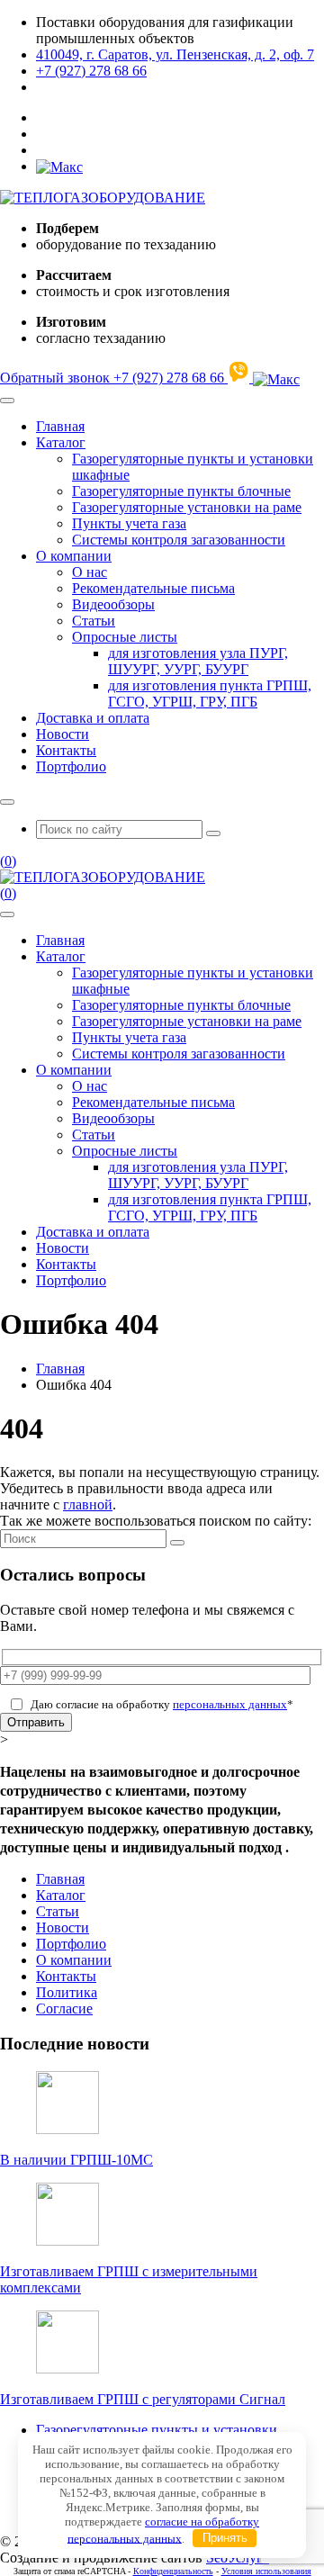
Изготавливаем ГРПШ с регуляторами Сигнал (143, 2399)
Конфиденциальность (173, 2571)
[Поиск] (177, 1543)
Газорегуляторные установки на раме (187, 507)
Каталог (61, 442)
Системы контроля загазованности (179, 540)
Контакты (66, 750)
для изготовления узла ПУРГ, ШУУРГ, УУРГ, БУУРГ (198, 661)
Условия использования (266, 2571)
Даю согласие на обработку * (162, 1704)
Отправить (36, 1722)
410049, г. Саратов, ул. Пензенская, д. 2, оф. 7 (175, 54)
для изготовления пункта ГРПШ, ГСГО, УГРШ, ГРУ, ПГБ (210, 694)
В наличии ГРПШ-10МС (76, 2160)
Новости (63, 734)
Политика (67, 1992)
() (8, 861)
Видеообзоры (113, 604)
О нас (90, 572)
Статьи (94, 621)
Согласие (64, 2009)
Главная (60, 426)
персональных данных (230, 1704)
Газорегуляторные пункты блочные (181, 491)
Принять (225, 2538)
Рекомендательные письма (153, 588)
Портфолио (71, 766)
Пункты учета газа (129, 523)
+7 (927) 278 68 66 (91, 71)
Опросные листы (125, 637)
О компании (74, 556)
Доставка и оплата (93, 718)
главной (88, 1504)
